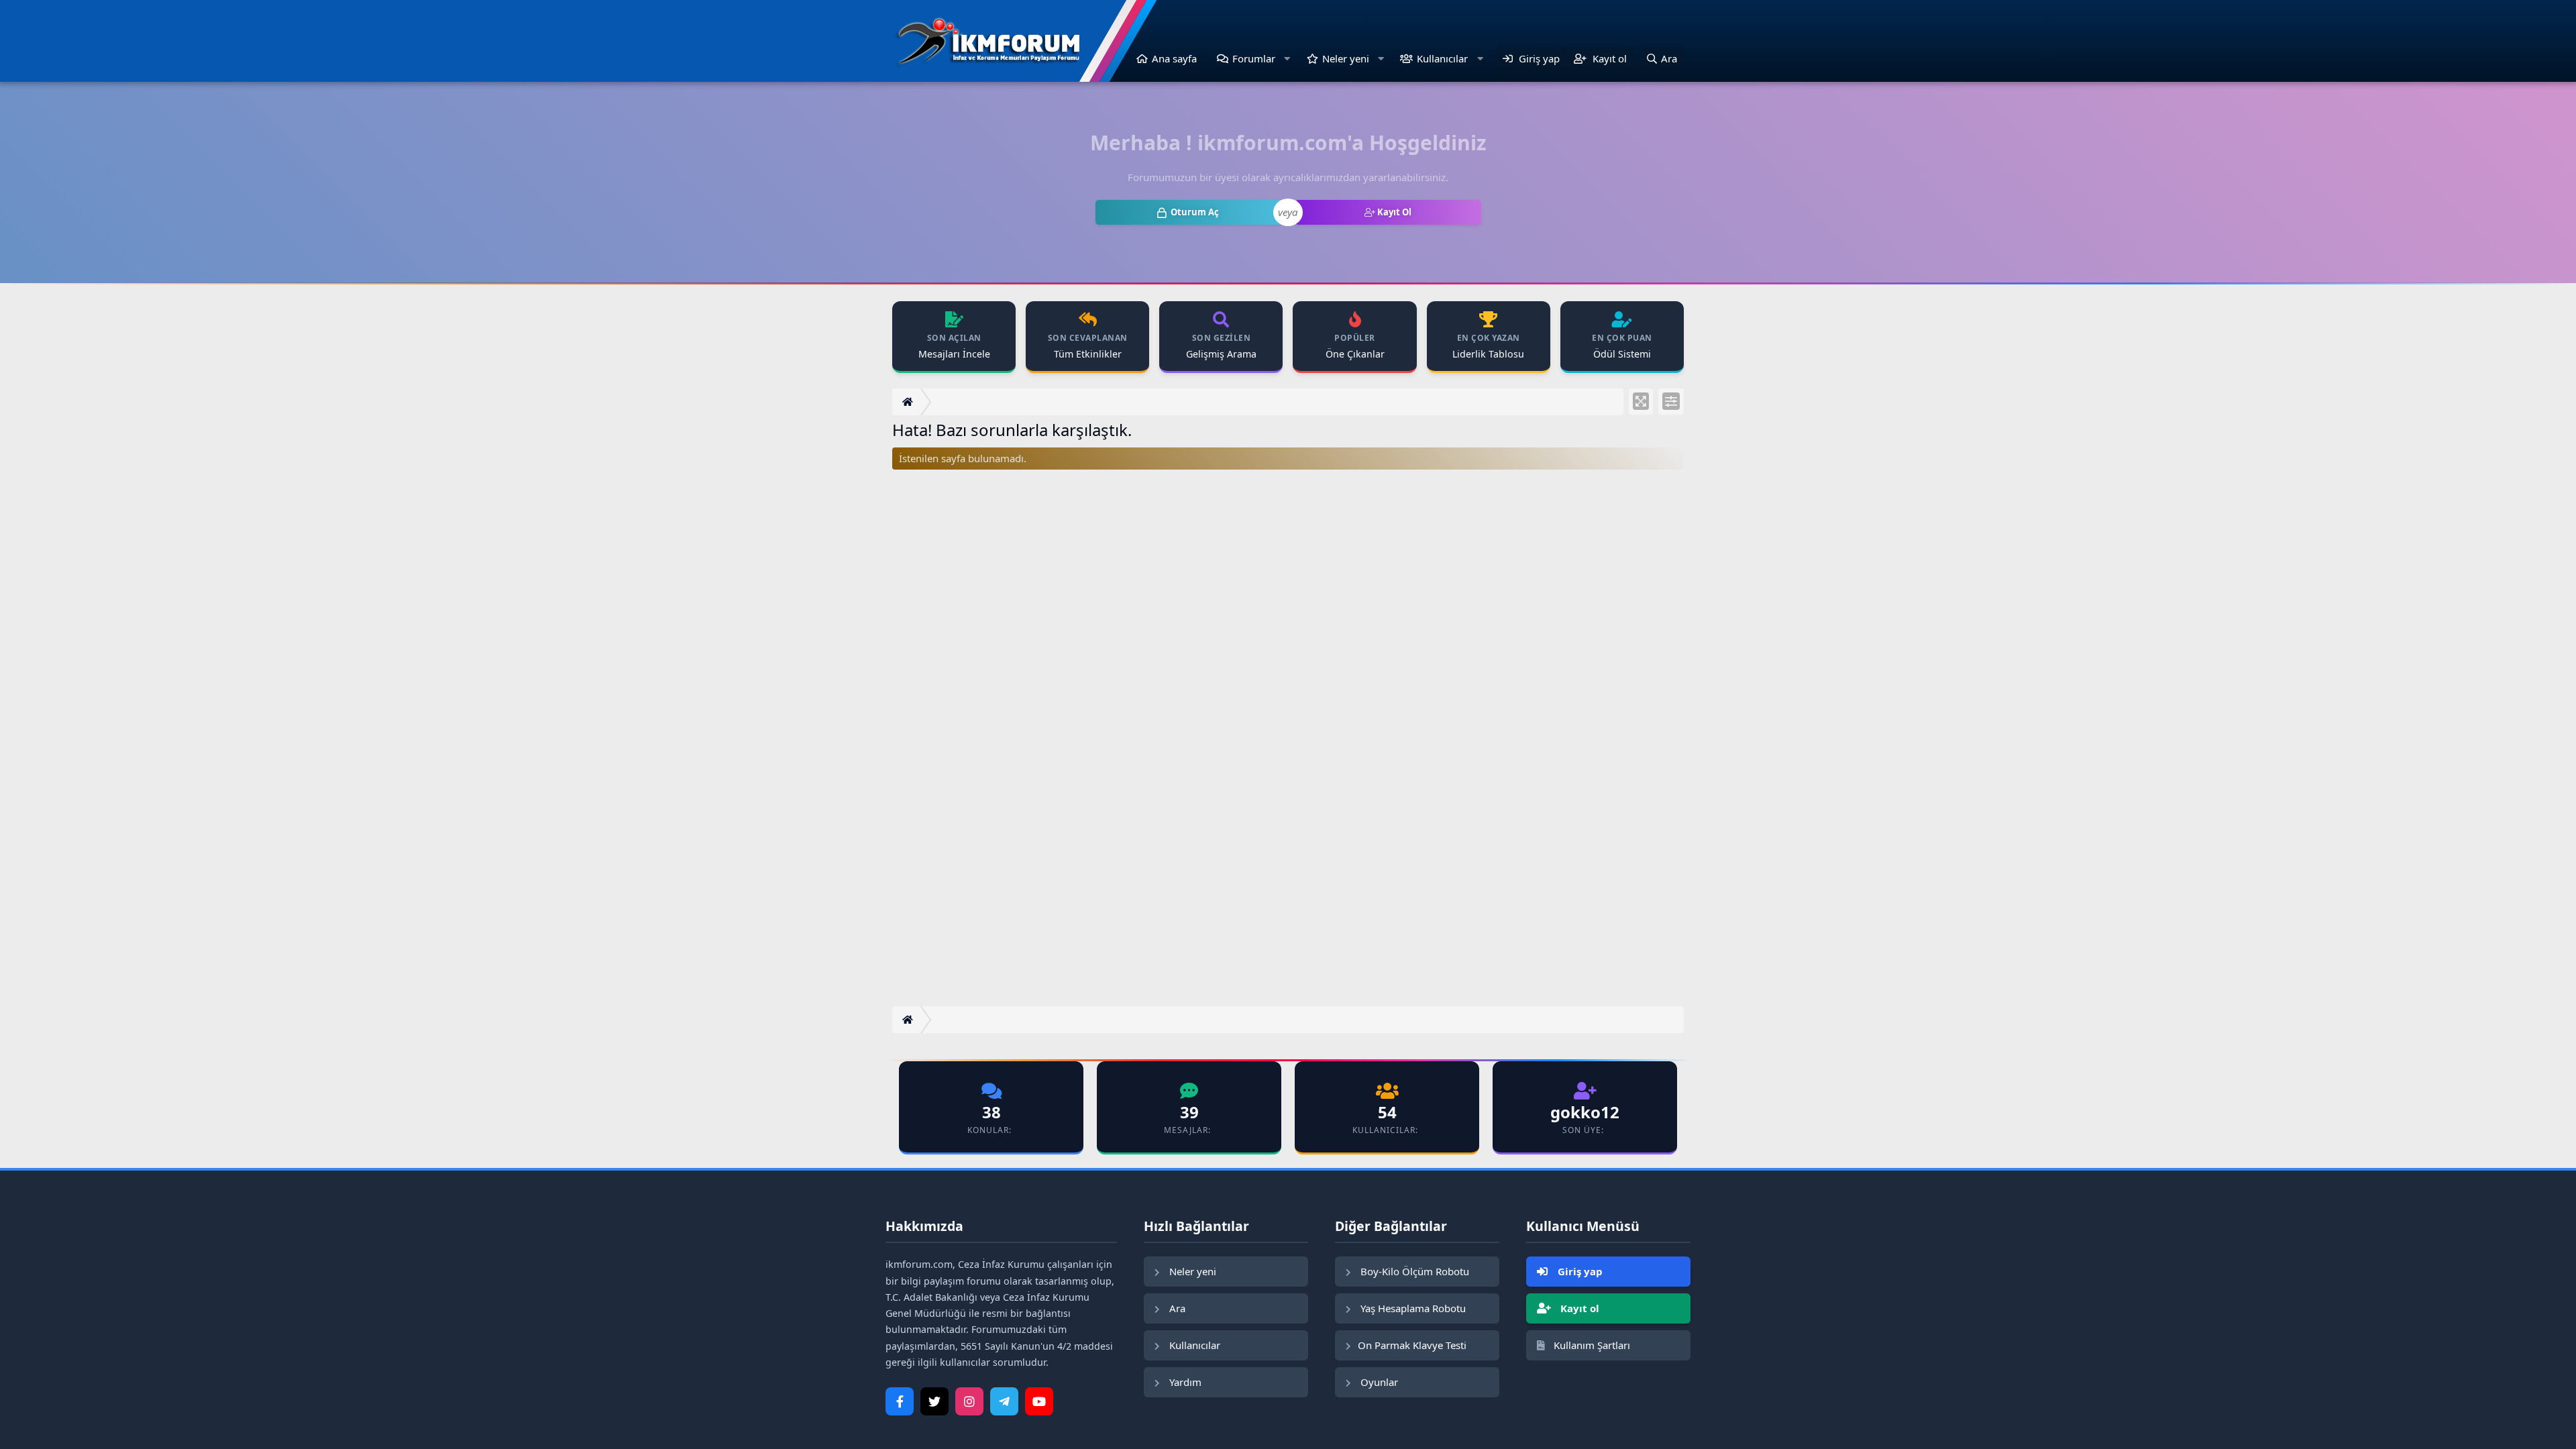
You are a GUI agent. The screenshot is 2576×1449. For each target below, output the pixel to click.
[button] (1287, 59)
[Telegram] (1004, 1401)
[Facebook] (900, 1401)
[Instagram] (969, 1401)
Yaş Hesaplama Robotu (1412, 1308)
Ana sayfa (1174, 58)
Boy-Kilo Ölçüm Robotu (1413, 1271)
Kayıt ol (1578, 1308)
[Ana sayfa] (909, 402)
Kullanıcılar (1442, 58)
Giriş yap (1579, 1271)
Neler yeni (1346, 58)
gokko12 (1585, 1112)
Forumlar (1254, 58)
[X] (934, 1401)
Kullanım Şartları (1591, 1345)
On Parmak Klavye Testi (1412, 1345)
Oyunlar (1378, 1382)
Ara (1176, 1308)
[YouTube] (1039, 1401)
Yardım (1184, 1382)
